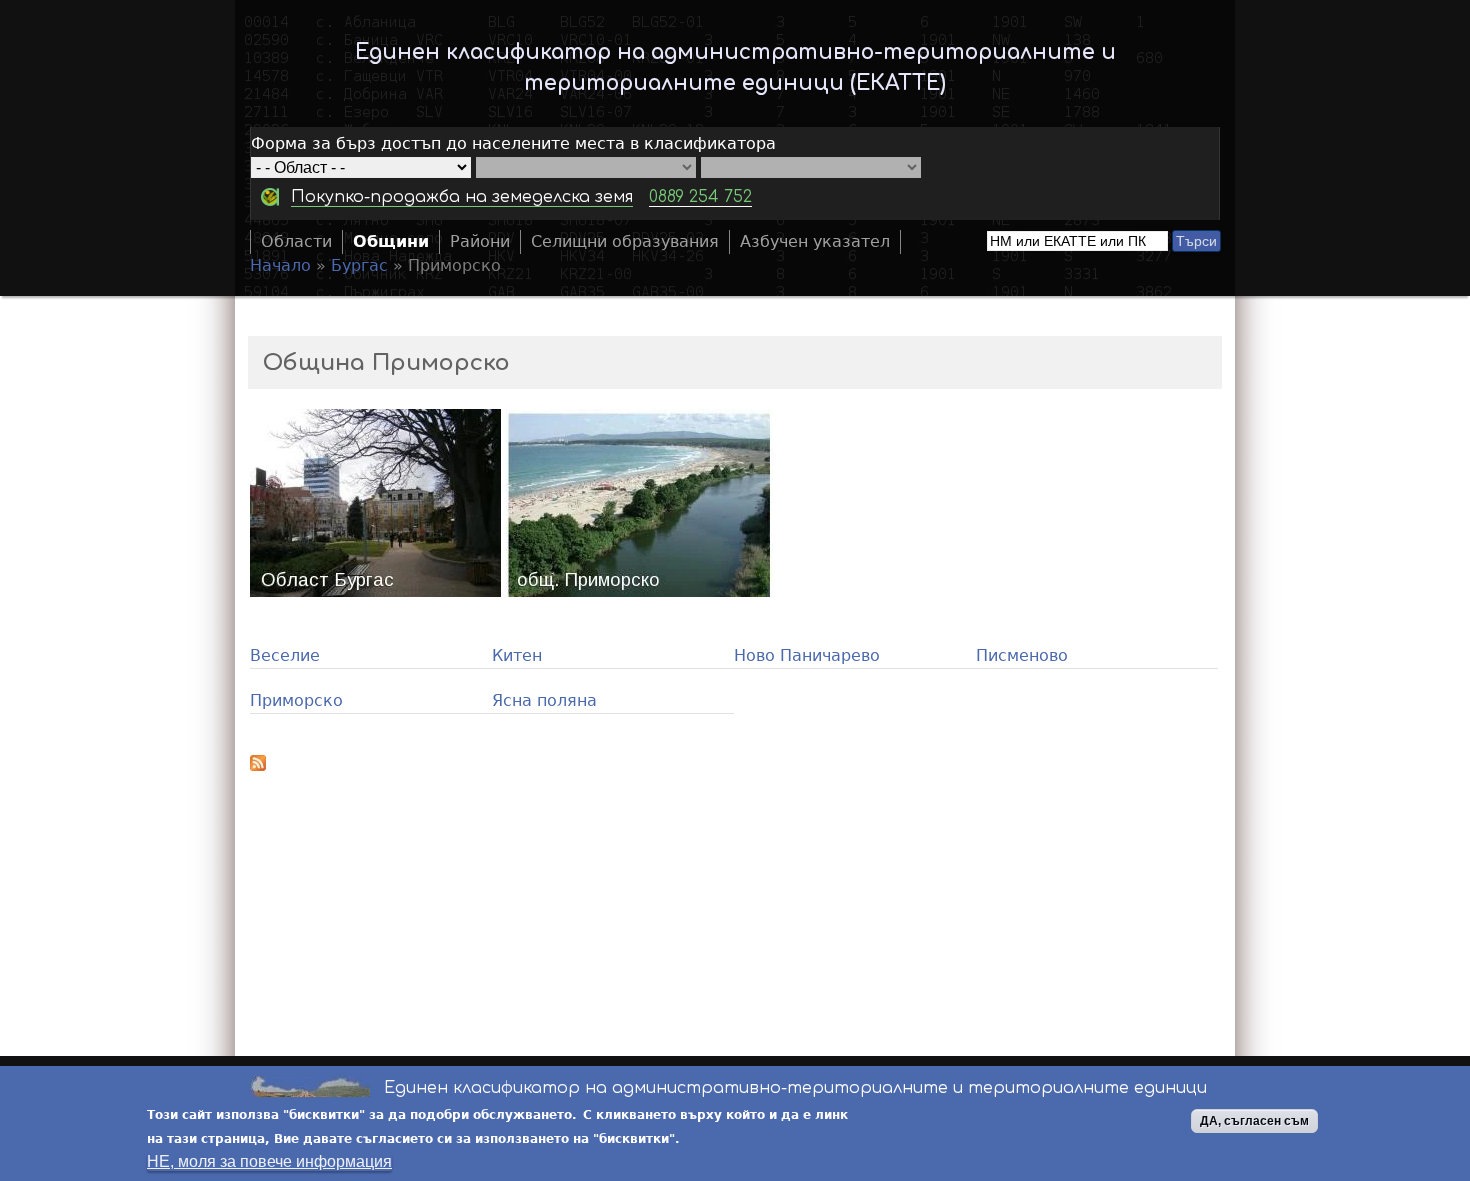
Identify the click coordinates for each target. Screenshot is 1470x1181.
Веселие (285, 655)
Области (296, 241)
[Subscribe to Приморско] (735, 766)
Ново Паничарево (807, 655)
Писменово (1022, 655)
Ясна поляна (544, 700)
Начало (280, 265)
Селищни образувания (625, 241)
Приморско (296, 700)
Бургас (359, 265)
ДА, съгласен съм (1254, 1121)
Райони (480, 241)
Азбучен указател (815, 241)
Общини (391, 241)
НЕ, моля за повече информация (269, 1161)
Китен (517, 655)
